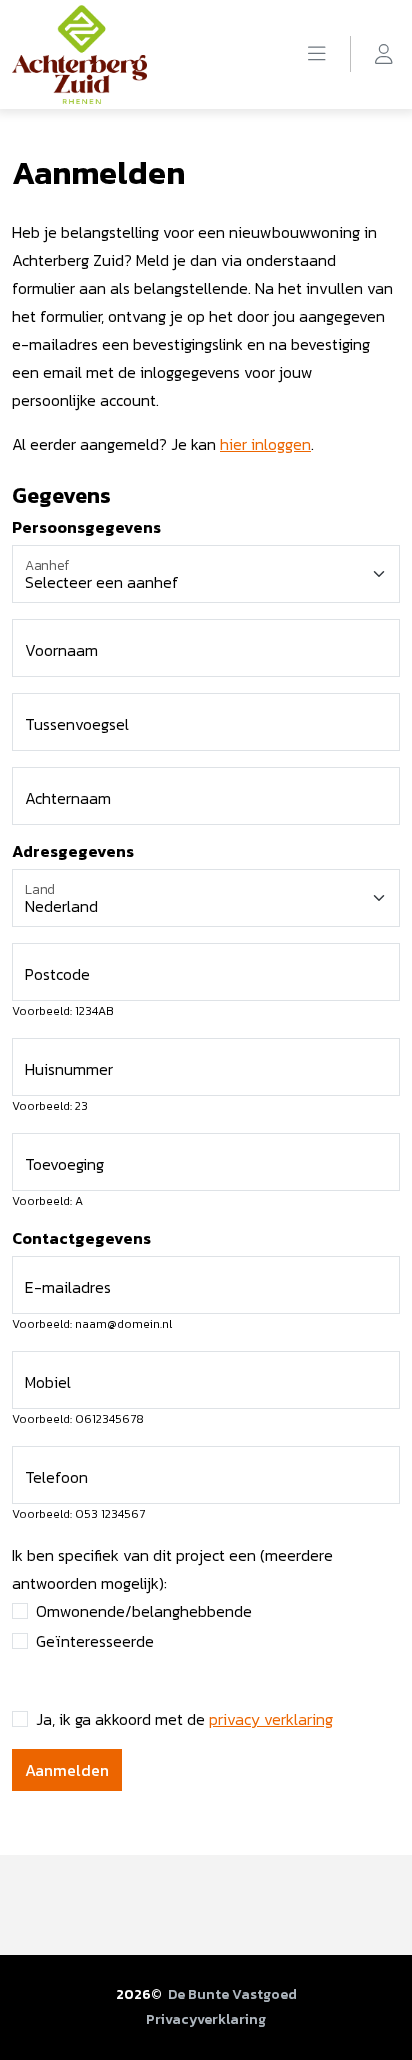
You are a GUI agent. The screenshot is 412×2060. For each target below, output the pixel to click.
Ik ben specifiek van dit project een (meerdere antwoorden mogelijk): (172, 1569)
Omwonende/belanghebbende (144, 1611)
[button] (317, 54)
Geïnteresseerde (95, 1641)
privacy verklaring (271, 1719)
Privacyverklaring (206, 2019)
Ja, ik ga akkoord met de (184, 1719)
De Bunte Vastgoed (232, 1994)
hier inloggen (265, 444)
